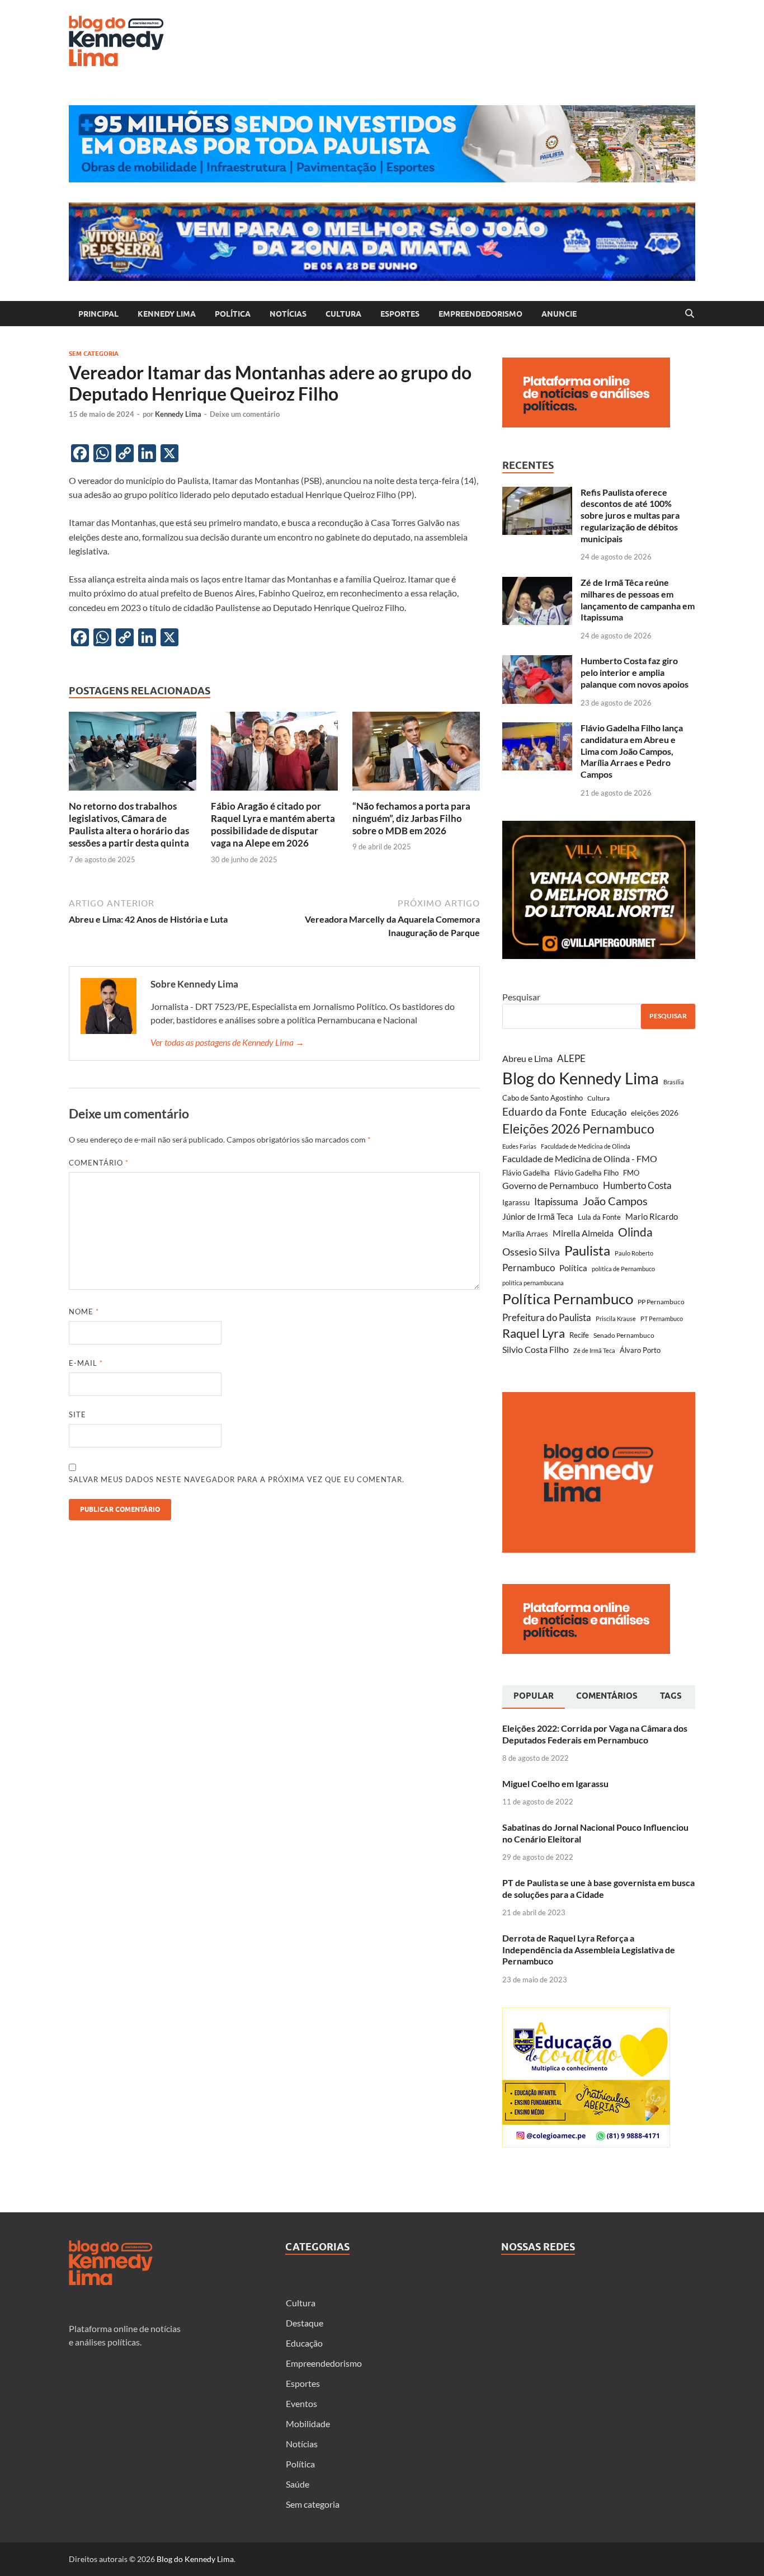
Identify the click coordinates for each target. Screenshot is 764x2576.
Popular (534, 1696)
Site (77, 1414)
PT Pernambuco (662, 1318)
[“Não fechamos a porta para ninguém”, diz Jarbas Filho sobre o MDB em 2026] (416, 755)
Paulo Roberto (634, 1253)
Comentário (99, 1163)
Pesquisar (521, 997)
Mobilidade (308, 2424)
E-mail (86, 1363)
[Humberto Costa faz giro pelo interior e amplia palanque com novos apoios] (537, 662)
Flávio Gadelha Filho (586, 1173)
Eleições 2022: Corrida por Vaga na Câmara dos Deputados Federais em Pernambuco (595, 1734)
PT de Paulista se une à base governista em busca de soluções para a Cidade (598, 1888)
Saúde (298, 2484)
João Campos (615, 1201)
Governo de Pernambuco (550, 1185)
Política (233, 314)
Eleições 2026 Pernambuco (578, 1129)
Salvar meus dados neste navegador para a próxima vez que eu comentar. (237, 1479)
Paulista (587, 1250)
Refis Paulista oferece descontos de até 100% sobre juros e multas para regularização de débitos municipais (630, 515)
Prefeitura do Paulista (547, 1317)
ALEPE (571, 1058)
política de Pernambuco (623, 1269)
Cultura (343, 314)
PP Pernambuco (661, 1302)
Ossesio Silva (531, 1252)
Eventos (301, 2403)
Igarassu (516, 1202)
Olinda (635, 1232)
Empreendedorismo (480, 314)
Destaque (305, 2323)
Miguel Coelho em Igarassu (555, 1783)
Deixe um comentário (245, 414)
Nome (84, 1311)
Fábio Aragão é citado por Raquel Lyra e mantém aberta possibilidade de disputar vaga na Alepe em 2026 (273, 824)
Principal (98, 314)
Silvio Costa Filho (536, 1349)
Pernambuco (529, 1268)
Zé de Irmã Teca (594, 1350)
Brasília (674, 1082)
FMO (631, 1173)
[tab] (534, 1697)
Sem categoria (94, 354)
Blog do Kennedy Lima (581, 1078)
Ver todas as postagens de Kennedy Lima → (227, 1042)
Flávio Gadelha (526, 1173)
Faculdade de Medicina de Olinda (586, 1146)
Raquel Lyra (534, 1333)
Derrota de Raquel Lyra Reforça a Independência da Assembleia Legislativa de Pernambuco (589, 1950)
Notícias (288, 314)
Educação (609, 1112)
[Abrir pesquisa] (690, 314)
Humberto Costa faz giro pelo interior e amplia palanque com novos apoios (635, 672)
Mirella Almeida (583, 1233)
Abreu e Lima (527, 1058)
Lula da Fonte (599, 1217)
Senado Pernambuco (624, 1335)
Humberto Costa (637, 1186)
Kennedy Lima (167, 314)
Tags (671, 1696)
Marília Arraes (525, 1234)
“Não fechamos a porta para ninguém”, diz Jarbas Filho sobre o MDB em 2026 (411, 818)
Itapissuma (556, 1202)
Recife (579, 1335)
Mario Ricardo (652, 1216)
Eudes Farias (519, 1146)
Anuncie (559, 314)
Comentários (607, 1696)
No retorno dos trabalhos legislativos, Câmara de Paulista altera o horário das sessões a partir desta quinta (129, 824)
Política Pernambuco (568, 1299)
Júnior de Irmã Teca (538, 1216)
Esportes (400, 314)
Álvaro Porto (640, 1350)
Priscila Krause (616, 1318)
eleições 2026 (655, 1113)
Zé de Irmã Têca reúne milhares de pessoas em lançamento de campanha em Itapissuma (638, 600)
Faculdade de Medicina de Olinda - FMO (580, 1158)
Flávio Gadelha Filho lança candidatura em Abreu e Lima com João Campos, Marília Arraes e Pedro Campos (632, 751)
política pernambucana (533, 1283)
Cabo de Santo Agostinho (543, 1098)
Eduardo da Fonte (544, 1111)
